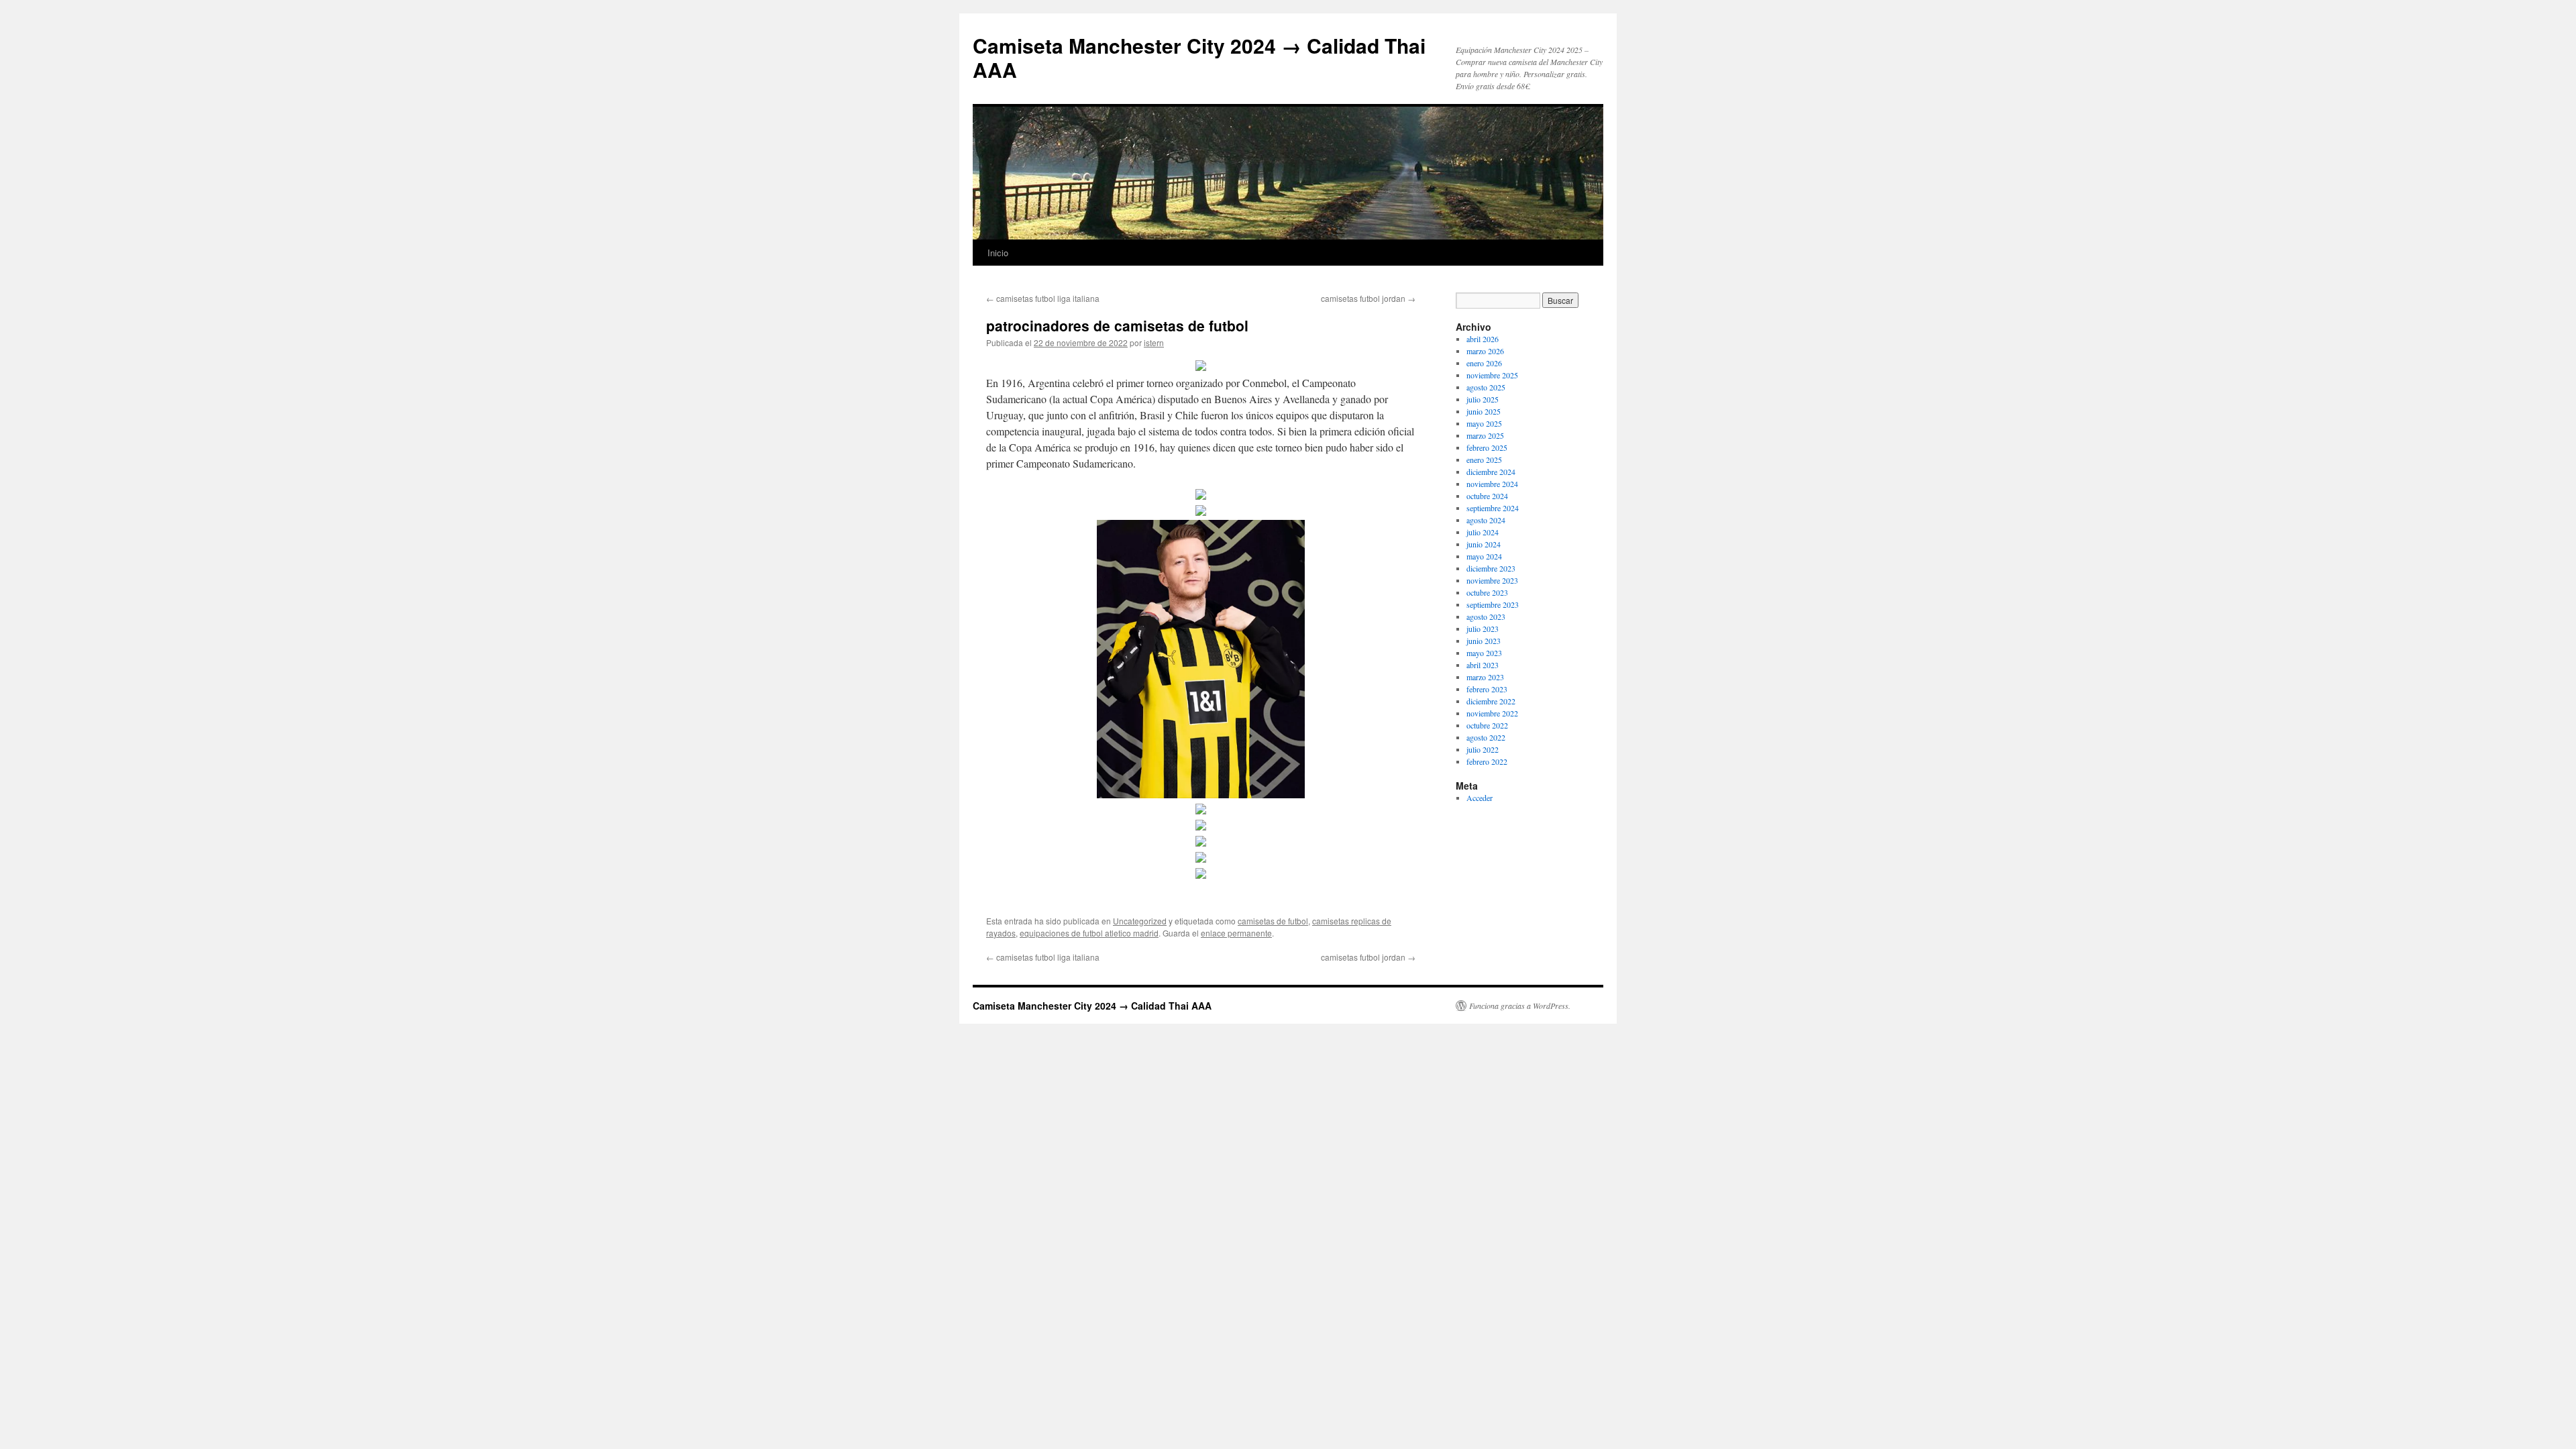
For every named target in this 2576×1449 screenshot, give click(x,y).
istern (1154, 342)
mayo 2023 (1484, 653)
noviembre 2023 (1492, 580)
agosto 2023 (1486, 616)
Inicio (998, 253)
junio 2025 (1484, 411)
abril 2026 (1483, 339)
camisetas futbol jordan (1368, 298)
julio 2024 (1483, 532)
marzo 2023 (1485, 677)
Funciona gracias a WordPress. (1520, 1006)
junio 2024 (1484, 544)
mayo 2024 (1484, 556)
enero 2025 (1484, 460)
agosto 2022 (1486, 737)
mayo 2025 (1484, 423)
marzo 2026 (1485, 351)
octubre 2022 (1487, 725)
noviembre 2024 (1492, 484)
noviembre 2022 (1492, 713)
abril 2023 (1483, 665)
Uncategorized (1140, 921)
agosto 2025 (1486, 387)
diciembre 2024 (1491, 472)
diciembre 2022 (1491, 701)
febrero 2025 (1487, 447)
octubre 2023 (1487, 592)
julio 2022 (1483, 749)
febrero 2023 (1487, 689)
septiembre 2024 (1493, 508)
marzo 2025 (1485, 435)
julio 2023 (1483, 629)
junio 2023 (1484, 641)
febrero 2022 (1487, 761)
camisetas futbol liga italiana (1043, 298)
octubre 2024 (1487, 496)
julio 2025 (1483, 399)
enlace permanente (1236, 933)
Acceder (1480, 798)
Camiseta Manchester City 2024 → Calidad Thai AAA (1199, 57)
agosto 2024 (1486, 520)
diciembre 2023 (1491, 568)
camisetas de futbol (1273, 921)
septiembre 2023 (1493, 604)
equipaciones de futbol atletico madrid (1089, 933)
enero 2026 (1484, 363)
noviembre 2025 (1492, 375)
